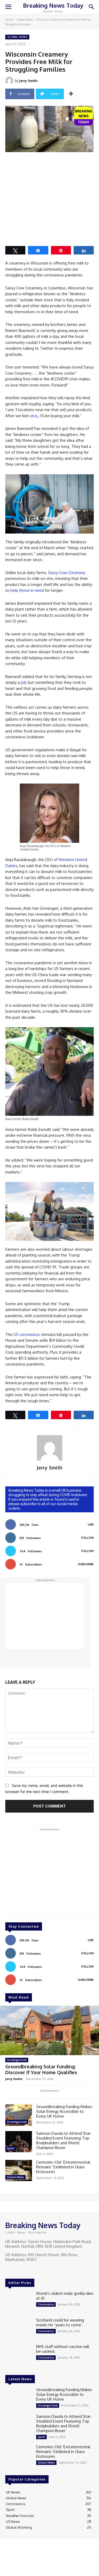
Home (9, 20)
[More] (71, 94)
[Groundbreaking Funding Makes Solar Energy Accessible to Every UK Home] (19, 2115)
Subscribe (86, 1564)
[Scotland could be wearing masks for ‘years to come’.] (19, 2328)
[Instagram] (16, 2269)
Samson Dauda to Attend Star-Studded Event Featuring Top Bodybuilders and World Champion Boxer (64, 2140)
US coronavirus (27, 1334)
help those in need (27, 590)
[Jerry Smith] (10, 81)
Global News (25, 20)
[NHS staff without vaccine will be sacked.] (19, 2355)
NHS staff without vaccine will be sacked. (63, 2349)
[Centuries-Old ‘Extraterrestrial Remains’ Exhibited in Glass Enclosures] (19, 2170)
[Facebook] (9, 2269)
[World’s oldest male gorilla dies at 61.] (19, 2302)
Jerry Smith (28, 81)
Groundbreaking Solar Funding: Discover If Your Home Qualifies (41, 2069)
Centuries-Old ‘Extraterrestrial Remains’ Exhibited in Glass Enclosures (63, 2167)
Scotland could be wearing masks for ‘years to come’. (60, 2322)
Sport (11, 2148)
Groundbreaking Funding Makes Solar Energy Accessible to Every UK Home (64, 2111)
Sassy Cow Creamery (67, 573)
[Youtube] (31, 2269)
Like (91, 1524)
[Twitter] (24, 2269)
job (23, 682)
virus (34, 416)
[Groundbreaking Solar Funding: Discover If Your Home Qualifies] (49, 2031)
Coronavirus (46, 2304)
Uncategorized (17, 2060)
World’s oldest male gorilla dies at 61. (65, 2296)
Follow (88, 1538)
